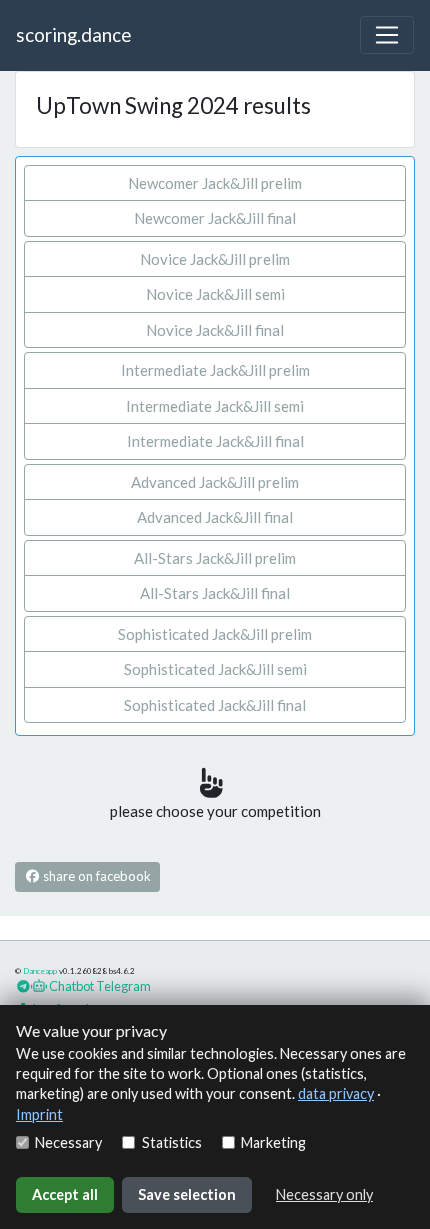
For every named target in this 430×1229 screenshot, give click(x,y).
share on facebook (95, 876)
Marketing (273, 1142)
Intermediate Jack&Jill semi (215, 406)
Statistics (171, 1142)
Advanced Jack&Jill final (215, 517)
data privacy (336, 1093)
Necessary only (324, 1194)
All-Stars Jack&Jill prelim (215, 558)
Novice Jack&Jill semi (215, 294)
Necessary (68, 1142)
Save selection (187, 1194)
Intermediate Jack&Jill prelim (215, 370)
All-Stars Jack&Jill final (215, 593)
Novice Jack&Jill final (215, 330)
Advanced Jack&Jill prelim (215, 482)
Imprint (39, 1114)
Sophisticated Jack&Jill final (215, 705)
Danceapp (40, 971)
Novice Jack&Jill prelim (215, 259)
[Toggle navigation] (387, 35)
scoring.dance (73, 34)
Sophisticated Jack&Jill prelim (215, 634)
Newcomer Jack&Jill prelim (215, 183)
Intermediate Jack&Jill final (215, 441)
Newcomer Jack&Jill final (215, 218)
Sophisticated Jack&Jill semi (215, 669)
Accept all (65, 1194)
